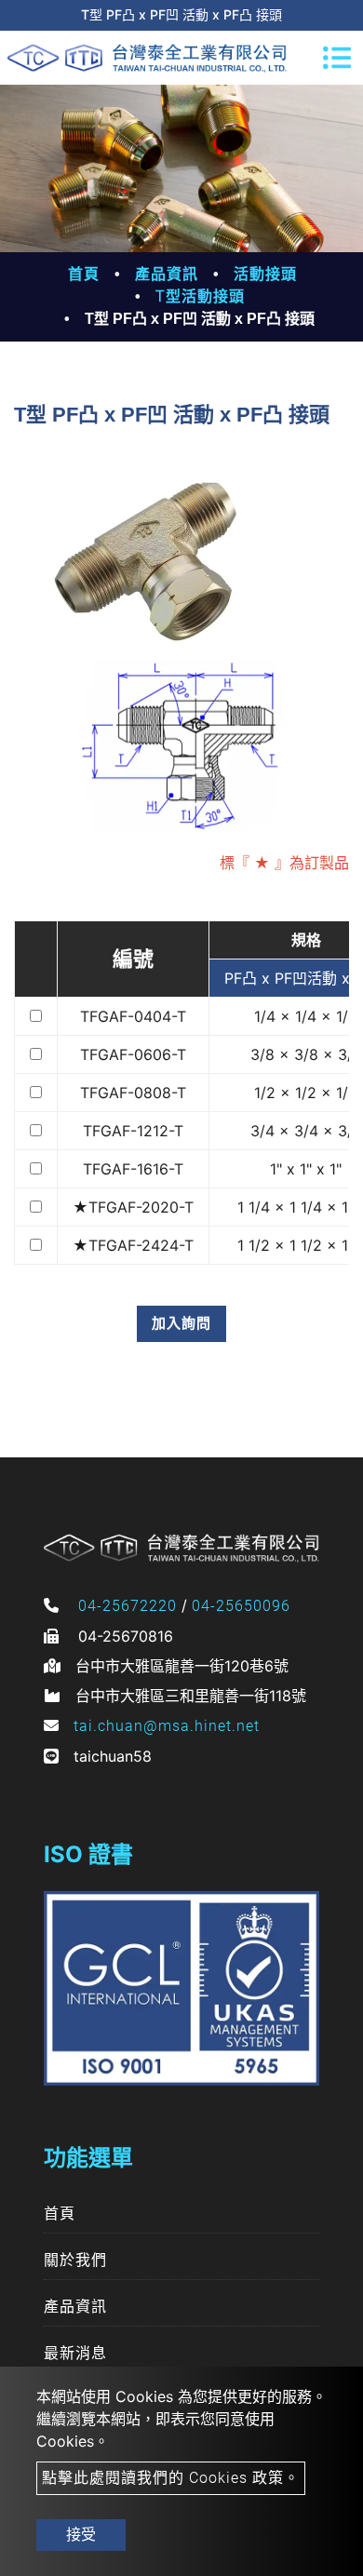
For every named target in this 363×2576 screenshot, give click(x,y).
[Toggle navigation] (337, 58)
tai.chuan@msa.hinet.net (167, 1726)
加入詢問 (181, 1323)
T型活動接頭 (200, 296)
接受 (81, 2535)
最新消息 (75, 2353)
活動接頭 (265, 274)
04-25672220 (128, 1606)
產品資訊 (167, 274)
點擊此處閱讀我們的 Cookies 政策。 (171, 2478)
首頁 (84, 274)
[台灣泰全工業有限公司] (147, 58)
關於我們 (75, 2260)
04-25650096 (241, 1606)
